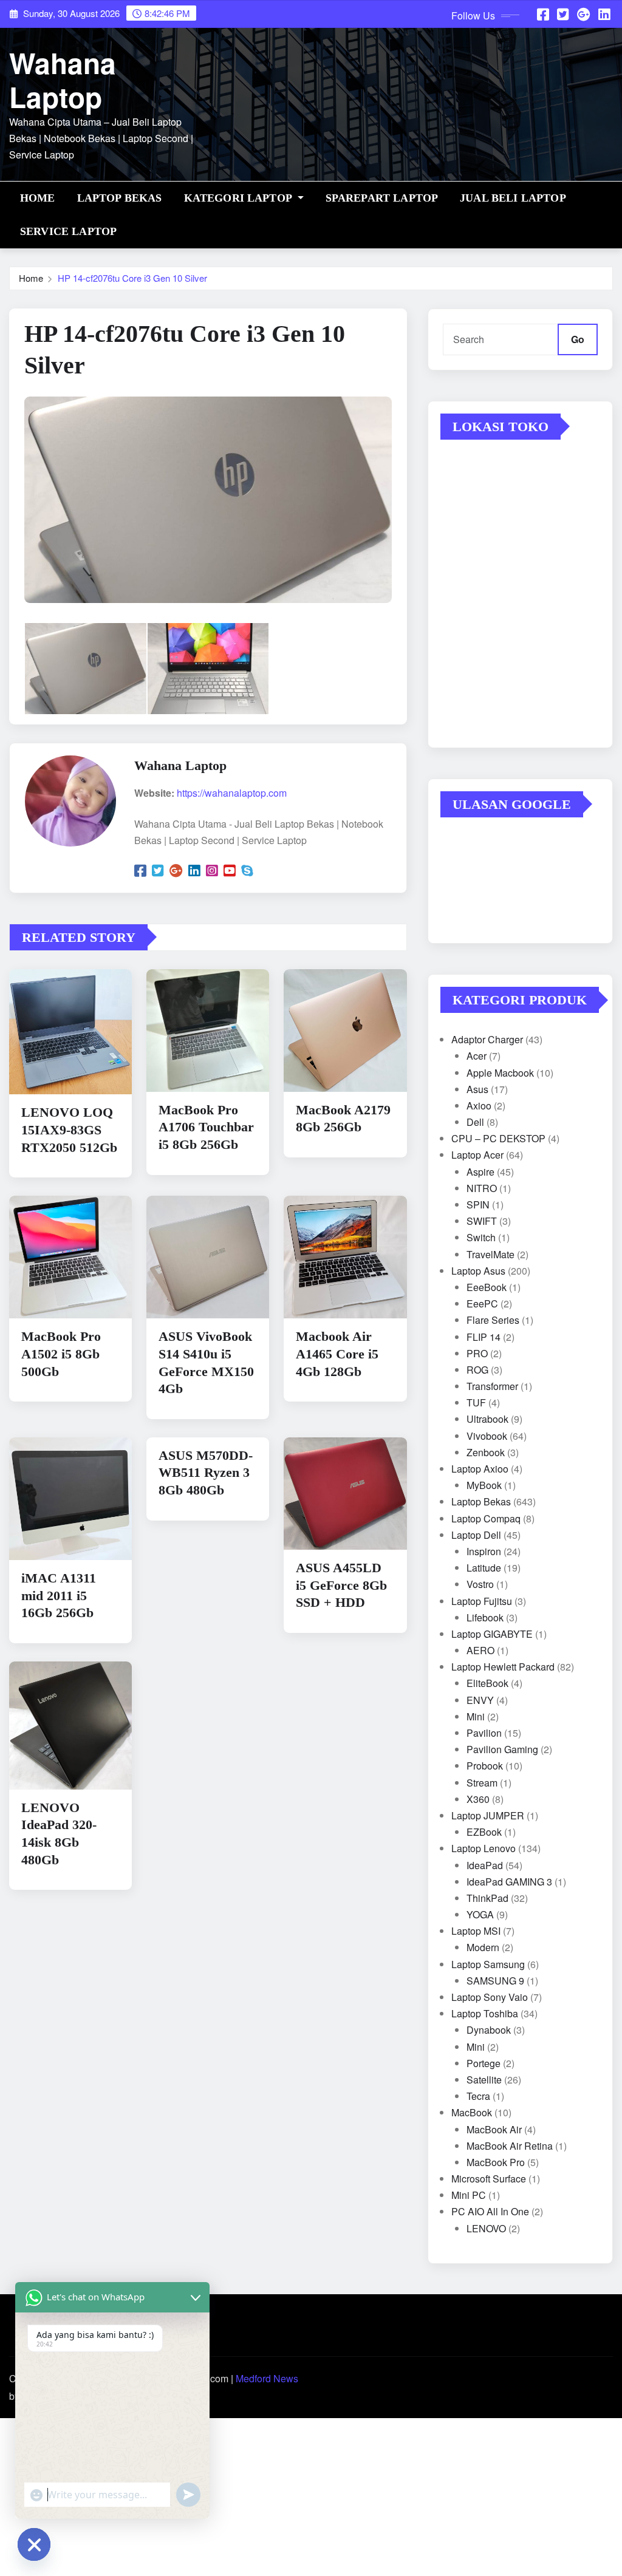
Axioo (479, 1106)
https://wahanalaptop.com (232, 793)
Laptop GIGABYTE (492, 1634)
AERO (480, 1650)
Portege (484, 2063)
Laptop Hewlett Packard (503, 1667)
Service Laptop (68, 231)
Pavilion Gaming (502, 1749)
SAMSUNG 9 (495, 1981)
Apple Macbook (500, 1073)
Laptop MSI (476, 1931)
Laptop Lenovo (484, 1848)
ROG (477, 1370)
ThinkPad (487, 1898)
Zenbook (486, 1452)
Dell (475, 1122)
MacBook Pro (496, 2162)
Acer (477, 1056)
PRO (477, 1353)
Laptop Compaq (486, 1518)
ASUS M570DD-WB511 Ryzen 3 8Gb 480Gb (206, 1473)
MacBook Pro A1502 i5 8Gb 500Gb (61, 1354)
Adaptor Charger (487, 1039)
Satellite (484, 2080)
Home (38, 198)
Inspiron (484, 1551)
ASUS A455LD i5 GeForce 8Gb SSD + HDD (341, 1585)
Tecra (478, 2096)
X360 (478, 1799)
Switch (481, 1237)
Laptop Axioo (480, 1469)
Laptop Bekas (120, 198)
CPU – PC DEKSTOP (498, 1138)
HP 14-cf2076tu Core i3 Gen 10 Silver (132, 278)
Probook (485, 1766)
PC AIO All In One (490, 2211)
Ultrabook (487, 1419)
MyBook (484, 1485)
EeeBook (487, 1287)
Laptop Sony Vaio (490, 1997)
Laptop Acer (477, 1155)
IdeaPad (485, 1865)
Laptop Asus (478, 1271)
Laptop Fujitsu (482, 1601)
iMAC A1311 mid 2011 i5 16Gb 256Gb (59, 1595)
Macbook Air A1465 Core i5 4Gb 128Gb (337, 1354)
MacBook (472, 2112)
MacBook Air (494, 2129)
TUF (476, 1402)
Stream (482, 1783)
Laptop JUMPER (488, 1815)
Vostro (480, 1584)
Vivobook (487, 1436)
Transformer (492, 1386)
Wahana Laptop (63, 79)
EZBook (484, 1832)
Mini (476, 1716)
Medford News (267, 2378)
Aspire (480, 1172)
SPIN (478, 1205)
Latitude (484, 1568)
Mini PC (469, 2195)
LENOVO (486, 2228)
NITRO (482, 1188)
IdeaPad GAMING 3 (509, 1882)
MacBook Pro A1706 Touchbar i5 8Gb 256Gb (206, 1127)
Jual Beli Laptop (513, 198)
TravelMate (490, 1254)
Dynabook (489, 2030)
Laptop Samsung (488, 1964)
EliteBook (487, 1683)
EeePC (482, 1303)
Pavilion (484, 1733)
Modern (483, 1947)
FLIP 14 (484, 1337)
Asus (477, 1089)
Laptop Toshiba (485, 2013)
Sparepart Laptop (382, 198)
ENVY (480, 1700)
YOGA (480, 1914)
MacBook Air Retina (510, 2146)
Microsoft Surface (489, 2179)
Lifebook (485, 1617)
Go (578, 339)
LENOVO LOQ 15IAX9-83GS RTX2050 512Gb (69, 1130)
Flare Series (493, 1320)
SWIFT (482, 1221)
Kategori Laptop (240, 198)
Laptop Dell (476, 1535)
